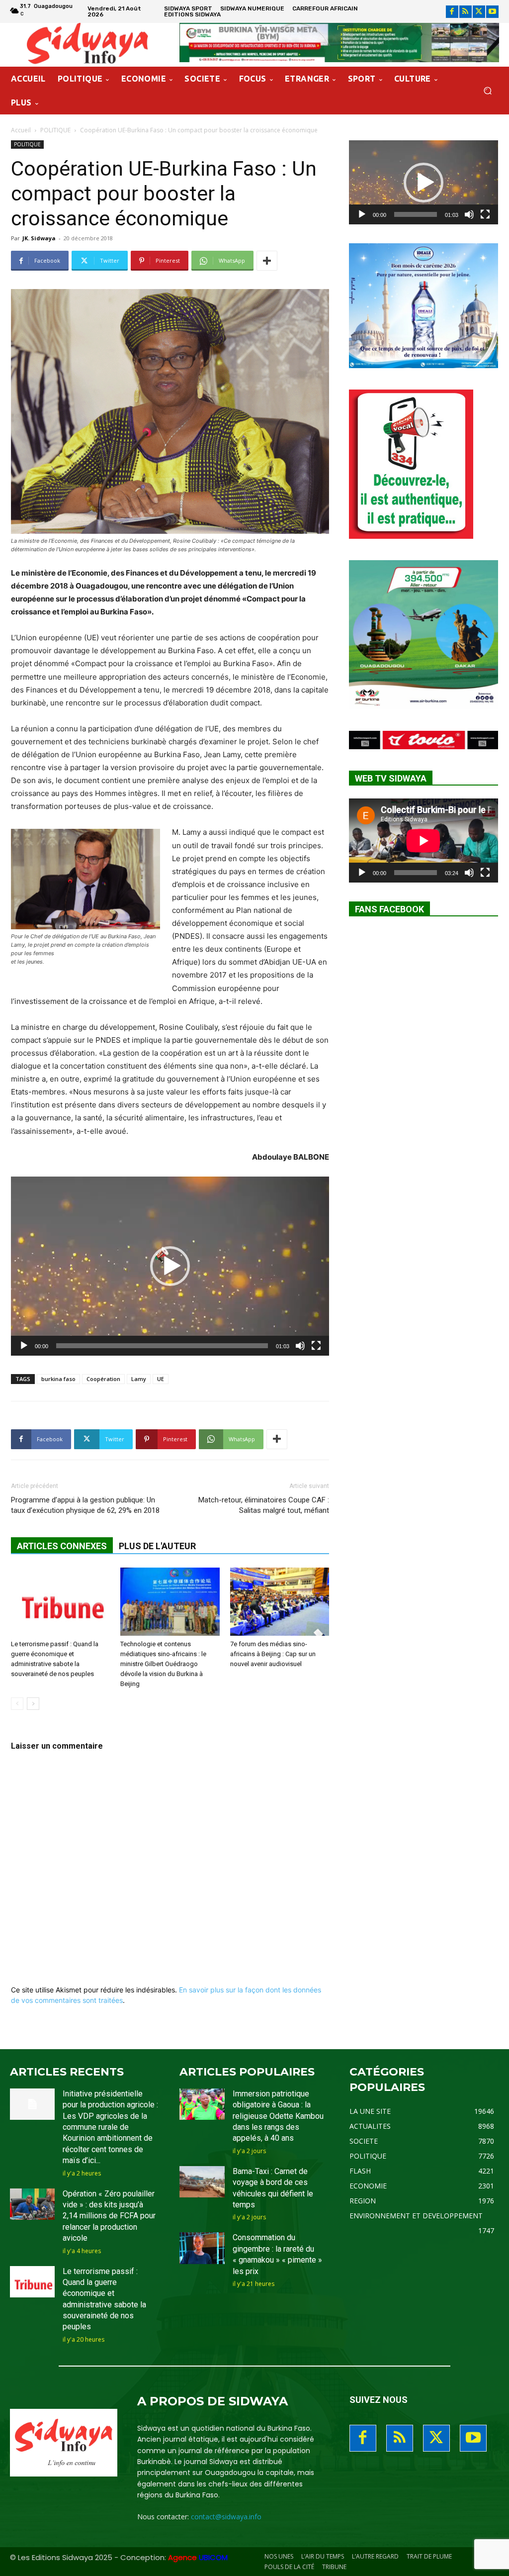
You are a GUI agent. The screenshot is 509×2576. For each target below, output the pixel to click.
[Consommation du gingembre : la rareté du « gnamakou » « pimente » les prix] (202, 2248)
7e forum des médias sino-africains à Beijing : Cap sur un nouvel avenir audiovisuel (273, 1654)
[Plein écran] (316, 1346)
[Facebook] (452, 12)
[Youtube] (492, 12)
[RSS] (466, 12)
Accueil (21, 130)
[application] (170, 1266)
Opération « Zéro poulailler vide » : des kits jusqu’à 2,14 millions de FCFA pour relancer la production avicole (109, 2216)
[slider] (162, 1346)
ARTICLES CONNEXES (62, 1546)
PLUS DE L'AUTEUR (157, 1546)
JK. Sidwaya (39, 238)
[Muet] (300, 1346)
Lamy (139, 1379)
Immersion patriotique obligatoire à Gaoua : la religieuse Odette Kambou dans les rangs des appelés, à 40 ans (278, 2116)
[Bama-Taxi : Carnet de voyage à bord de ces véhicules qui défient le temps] (202, 2182)
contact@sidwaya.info (226, 2517)
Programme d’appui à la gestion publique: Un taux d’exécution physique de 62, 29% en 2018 (85, 1505)
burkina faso (58, 1379)
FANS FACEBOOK (389, 909)
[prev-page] (17, 1704)
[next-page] (33, 1704)
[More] (267, 261)
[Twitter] (479, 12)
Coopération (103, 1379)
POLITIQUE (55, 130)
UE (161, 1379)
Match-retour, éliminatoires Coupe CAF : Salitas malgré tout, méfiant (264, 1505)
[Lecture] (24, 1346)
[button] (487, 91)
